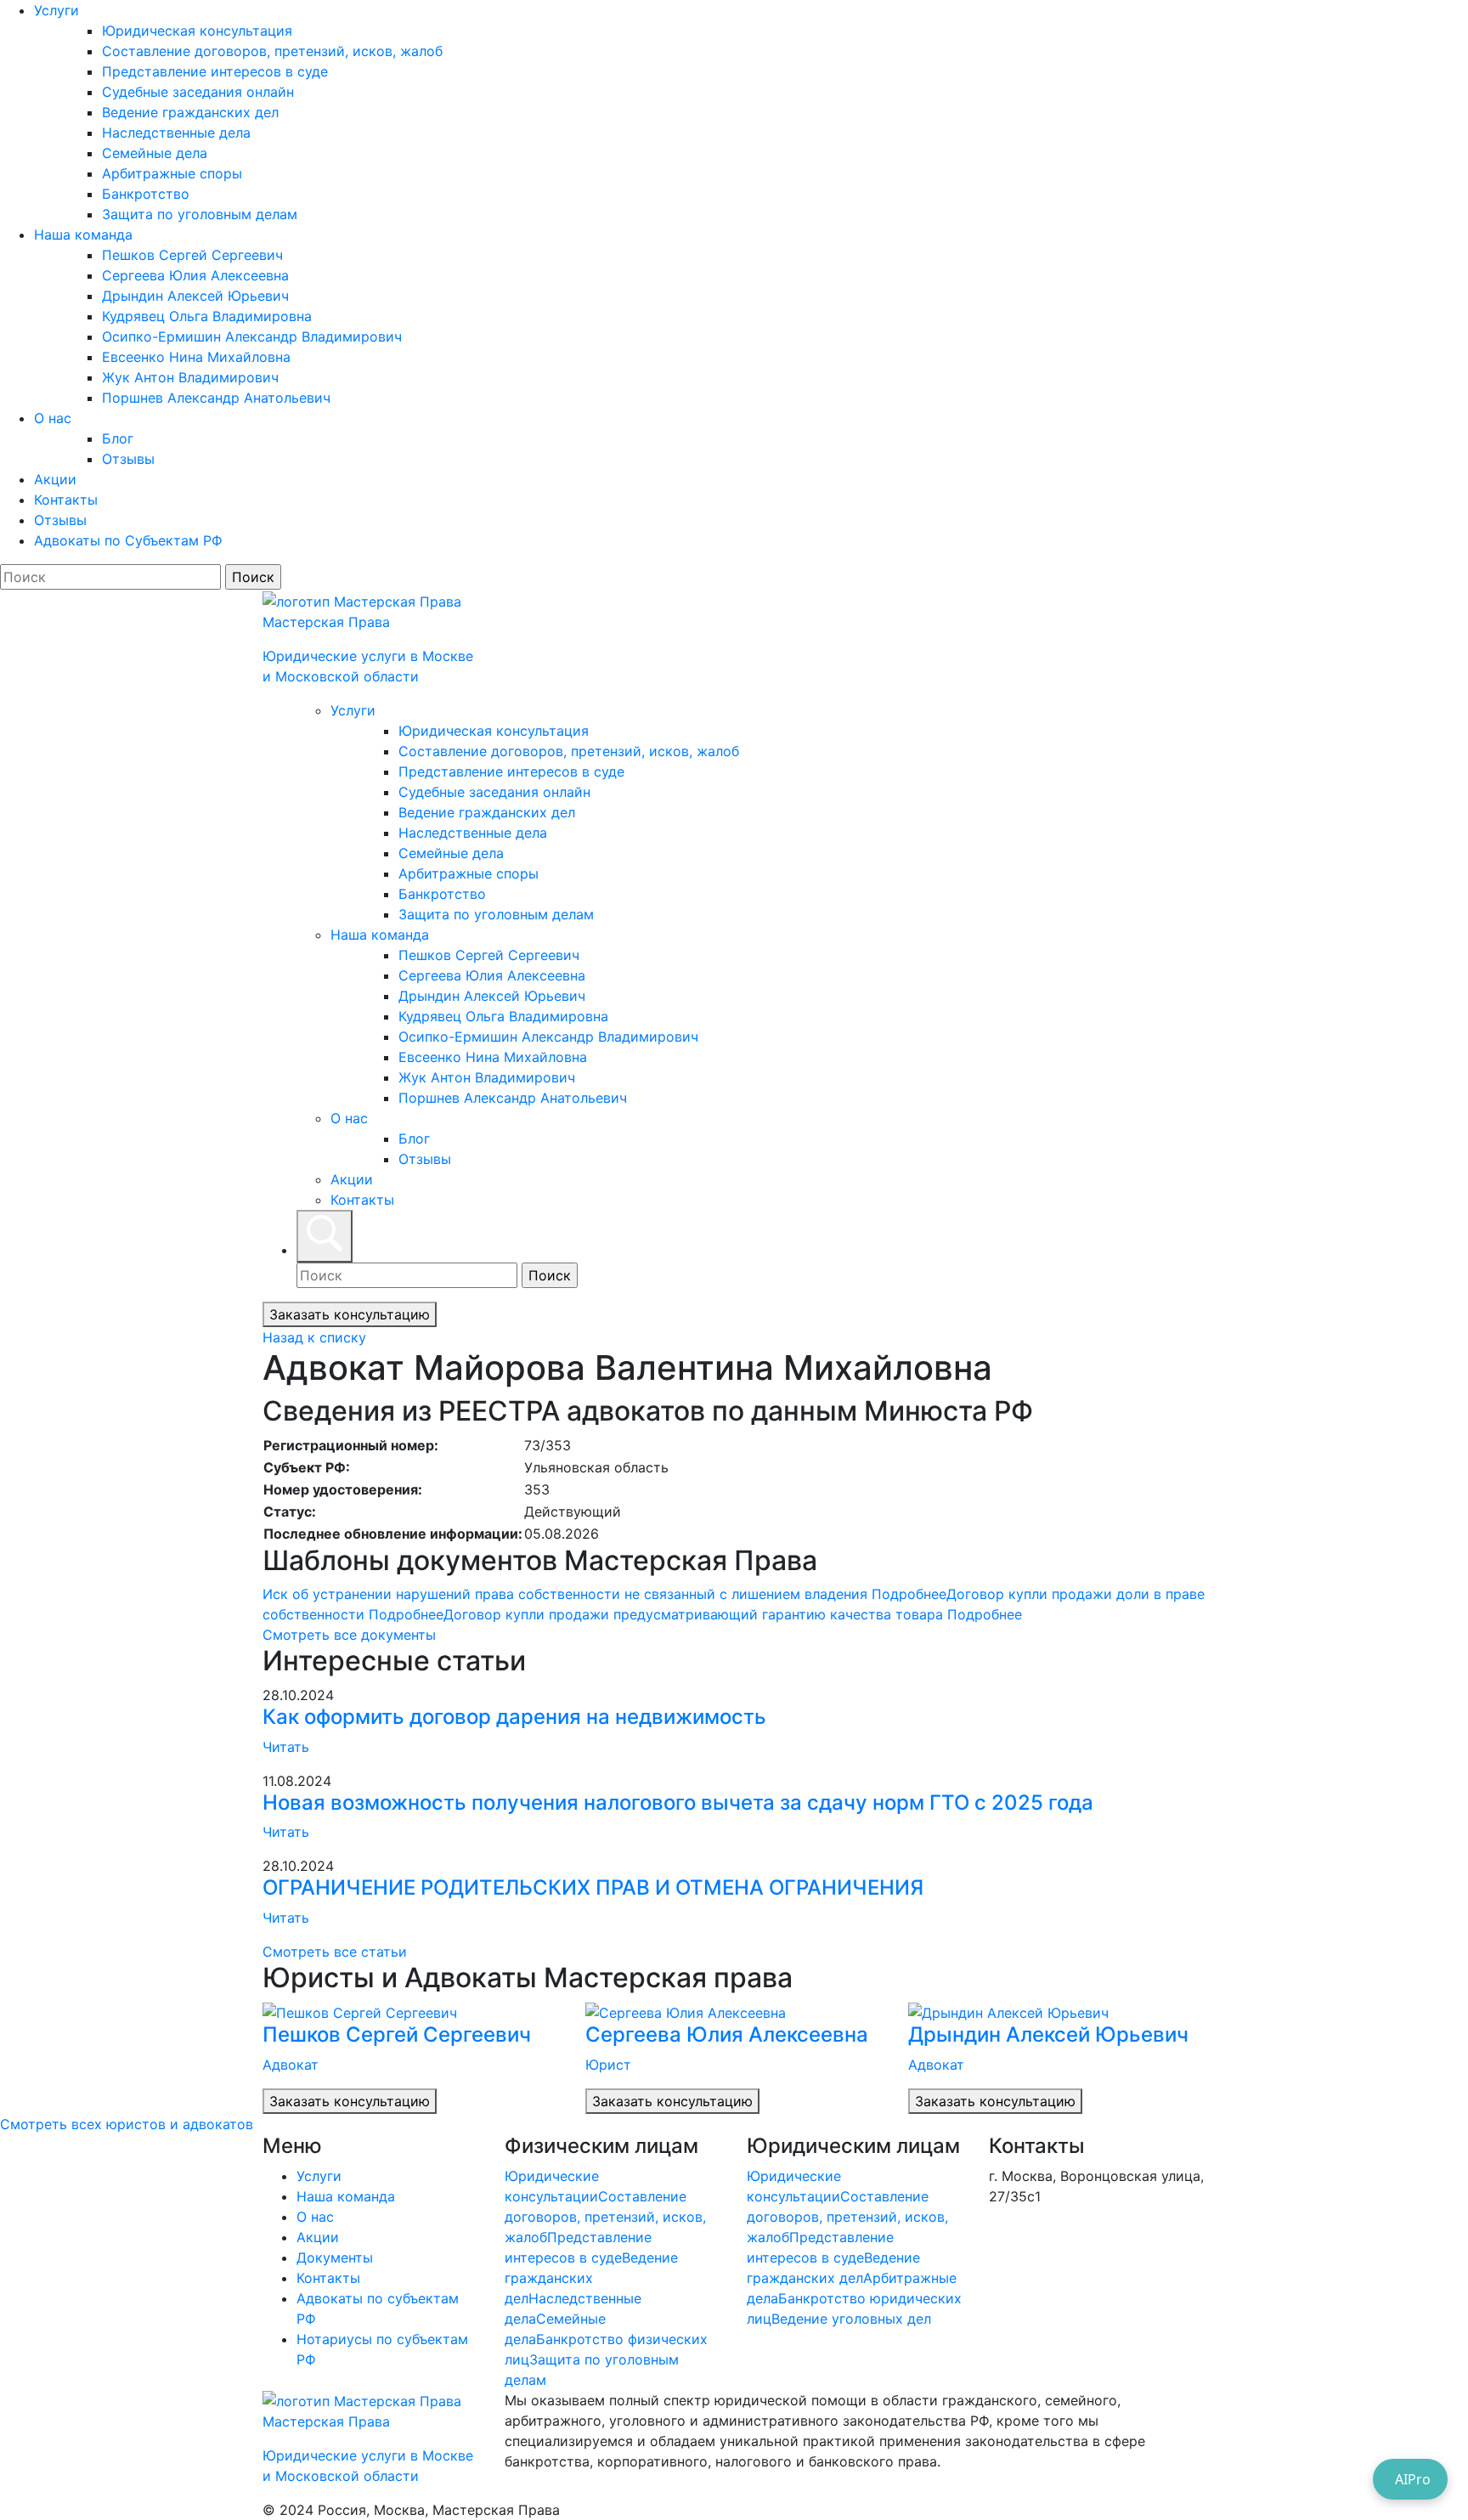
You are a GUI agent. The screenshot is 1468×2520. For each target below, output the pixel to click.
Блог (118, 438)
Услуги (56, 10)
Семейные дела (155, 153)
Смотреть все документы (349, 1635)
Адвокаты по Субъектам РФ (128, 540)
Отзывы (128, 459)
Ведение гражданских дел (190, 112)
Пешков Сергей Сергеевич (192, 255)
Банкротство (146, 194)
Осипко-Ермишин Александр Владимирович (252, 336)
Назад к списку (314, 1337)
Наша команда (83, 234)
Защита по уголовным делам (200, 214)
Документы (335, 2257)
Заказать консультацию (350, 1314)
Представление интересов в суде (215, 71)
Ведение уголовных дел (851, 2319)
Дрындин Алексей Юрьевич (195, 296)
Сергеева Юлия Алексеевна (195, 275)
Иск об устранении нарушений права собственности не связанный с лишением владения (604, 1594)
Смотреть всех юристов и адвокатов (127, 2124)
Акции (55, 479)
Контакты (66, 500)
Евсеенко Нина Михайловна (196, 357)
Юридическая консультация (197, 31)
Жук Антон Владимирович (190, 377)
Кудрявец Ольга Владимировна (207, 316)
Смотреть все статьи (335, 1952)
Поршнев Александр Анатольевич (216, 398)
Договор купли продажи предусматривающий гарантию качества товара (733, 1614)
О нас (53, 418)
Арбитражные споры (172, 173)
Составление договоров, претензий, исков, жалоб (272, 51)
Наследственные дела (176, 133)
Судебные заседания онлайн (198, 92)
